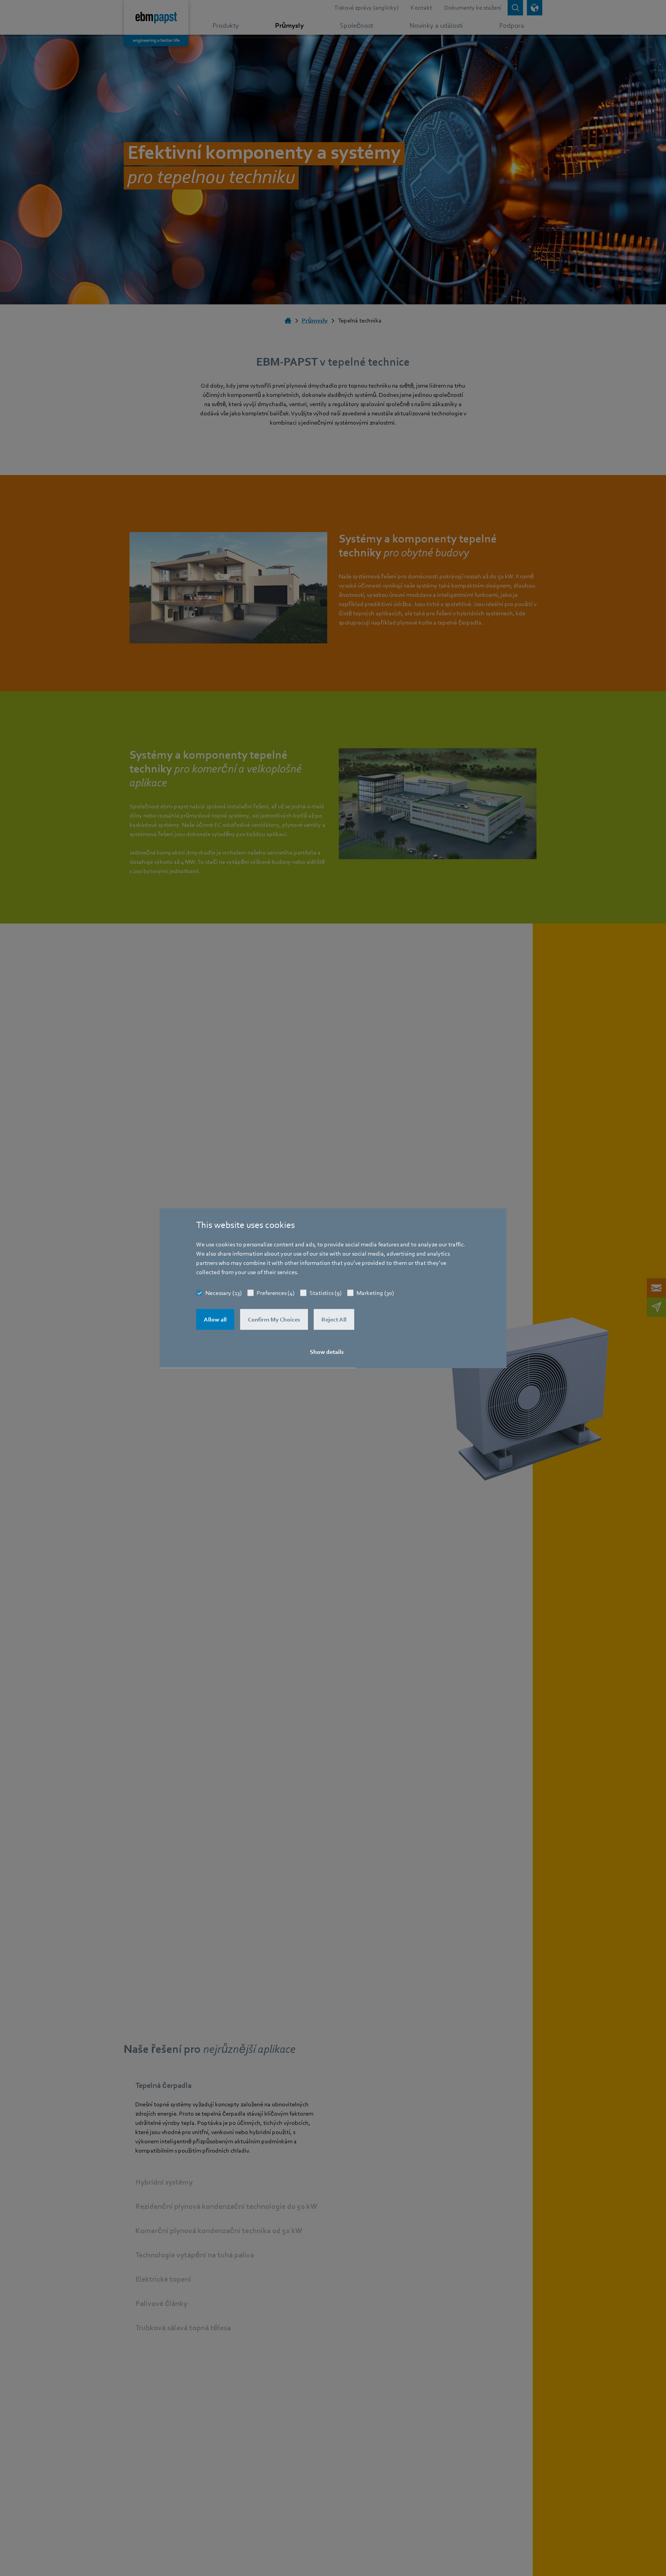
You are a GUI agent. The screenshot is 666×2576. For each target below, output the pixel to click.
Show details (327, 1352)
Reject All (334, 1320)
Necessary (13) (224, 1293)
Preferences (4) (276, 1293)
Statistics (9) (325, 1293)
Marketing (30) (375, 1293)
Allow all (215, 1320)
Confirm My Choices (274, 1320)
